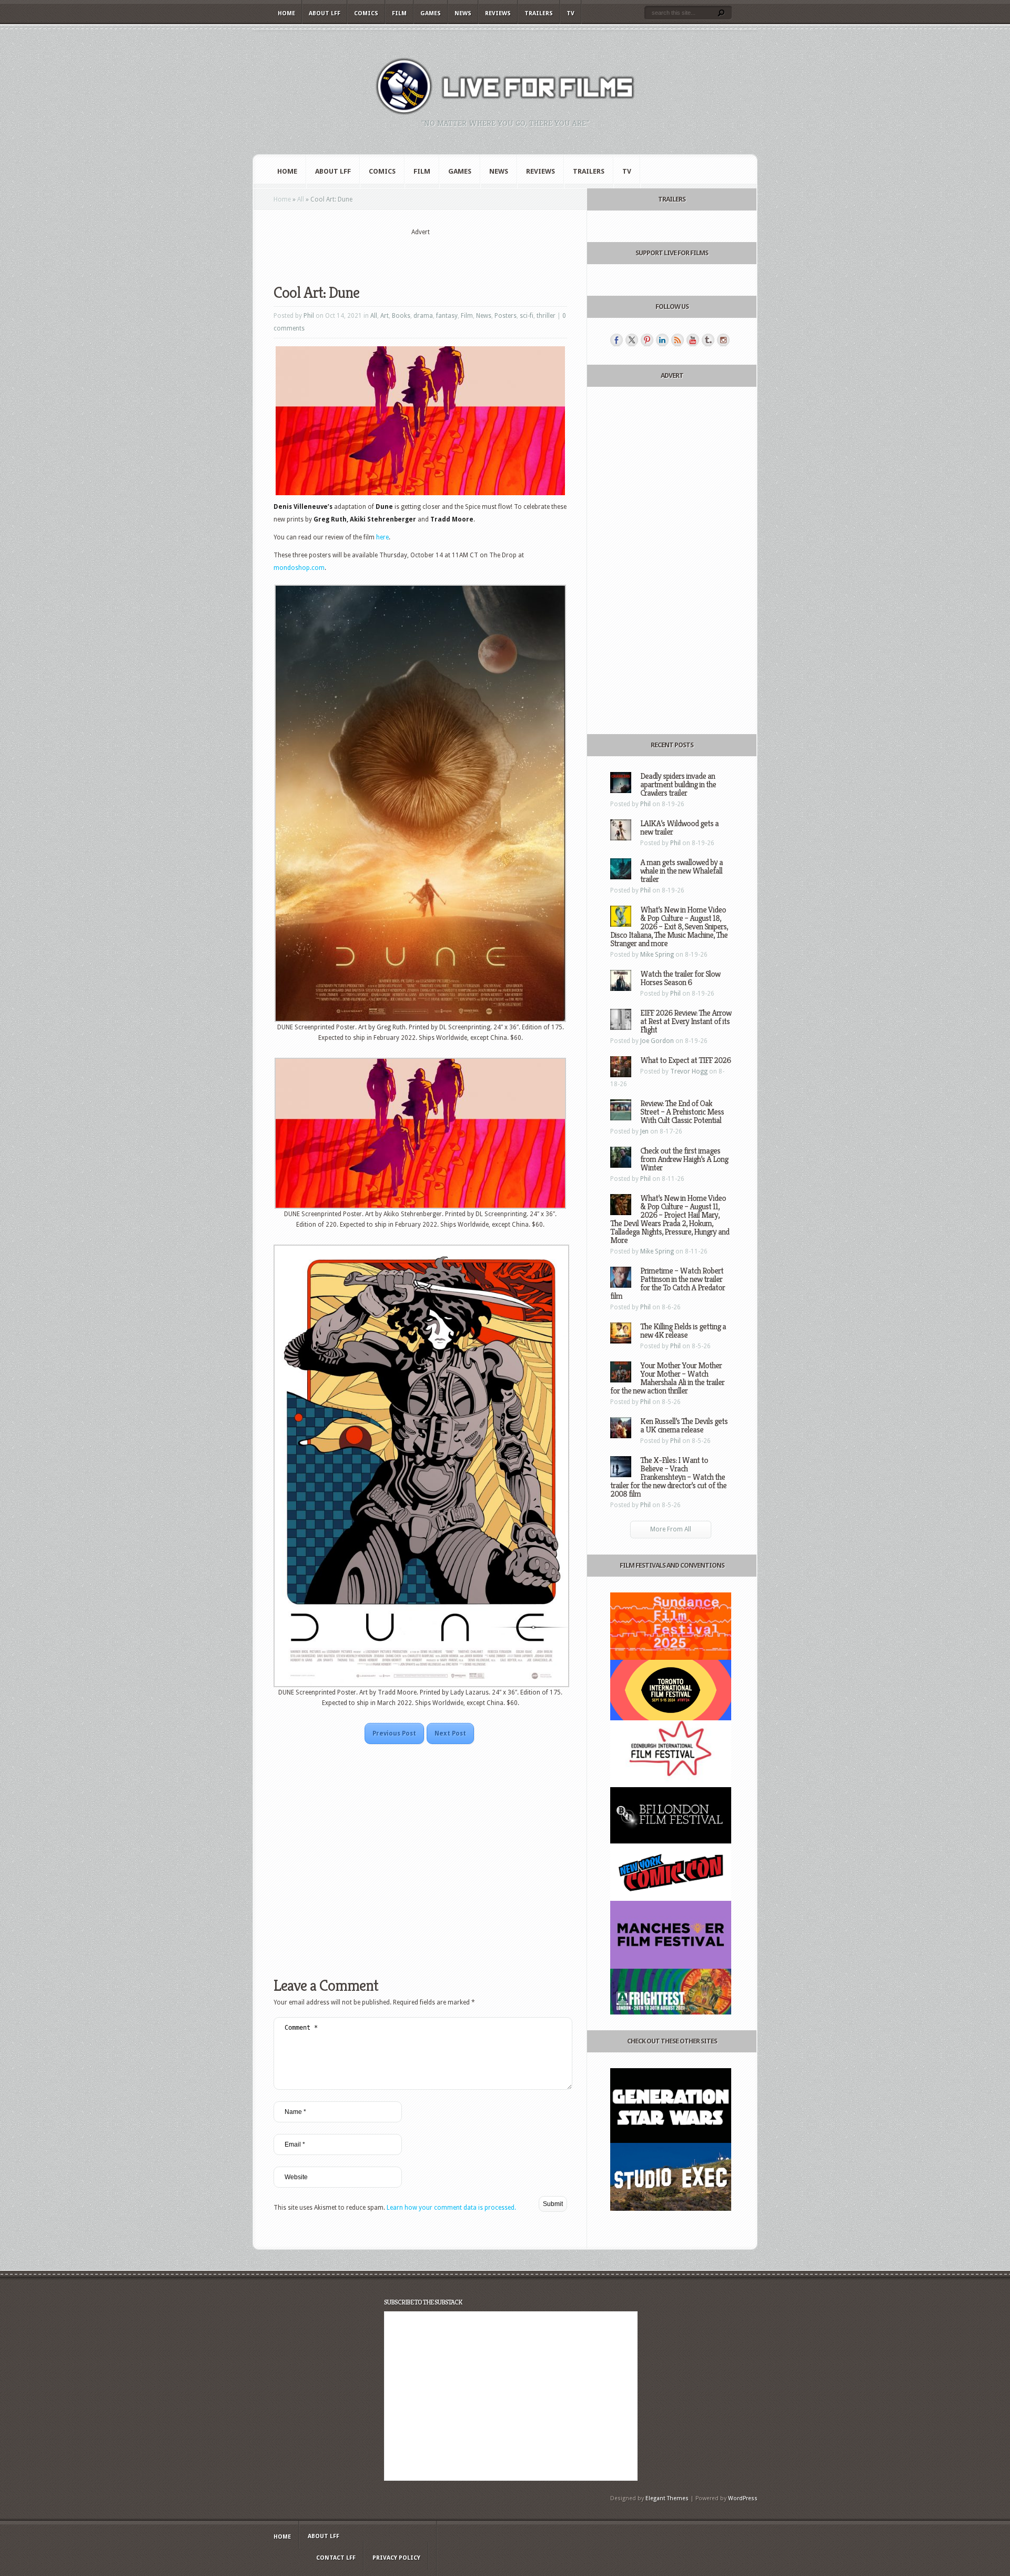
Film (399, 13)
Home (286, 13)
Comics (366, 13)
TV (570, 13)
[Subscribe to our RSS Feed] (678, 340)
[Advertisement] (420, 253)
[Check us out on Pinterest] (647, 340)
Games (431, 13)
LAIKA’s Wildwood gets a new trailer (679, 828)
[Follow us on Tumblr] (708, 340)
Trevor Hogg (689, 1071)
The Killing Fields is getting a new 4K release (683, 1331)
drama (423, 316)
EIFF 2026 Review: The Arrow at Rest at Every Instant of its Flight (686, 1021)
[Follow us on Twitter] (632, 340)
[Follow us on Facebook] (617, 340)
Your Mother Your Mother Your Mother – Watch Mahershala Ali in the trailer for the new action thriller (667, 1378)
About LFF (325, 13)
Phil (309, 316)
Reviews (498, 13)
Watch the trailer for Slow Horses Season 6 (680, 978)
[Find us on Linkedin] (662, 340)
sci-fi (527, 316)
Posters (506, 316)
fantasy (447, 316)
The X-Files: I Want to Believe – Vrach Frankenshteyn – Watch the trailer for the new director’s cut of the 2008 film (668, 1477)
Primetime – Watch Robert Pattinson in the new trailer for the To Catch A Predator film (668, 1283)
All (301, 199)
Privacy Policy (396, 2558)
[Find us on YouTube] (693, 340)
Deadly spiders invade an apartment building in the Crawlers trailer (678, 784)
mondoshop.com (299, 568)
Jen (644, 1131)
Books (401, 316)
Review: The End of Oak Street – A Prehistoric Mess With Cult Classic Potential (682, 1112)
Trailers (539, 13)
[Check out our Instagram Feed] (723, 340)
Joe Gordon (657, 1041)
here (382, 537)
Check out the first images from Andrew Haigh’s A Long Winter (684, 1159)
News (463, 13)
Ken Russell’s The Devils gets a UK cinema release (684, 1425)
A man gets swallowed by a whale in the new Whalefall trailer (681, 871)
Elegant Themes (667, 2498)
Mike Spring (657, 955)
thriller (546, 316)
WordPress (743, 2498)
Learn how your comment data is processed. (451, 2208)
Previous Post (394, 1733)
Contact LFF (336, 2558)
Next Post (450, 1733)
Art (385, 316)
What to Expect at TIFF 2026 (685, 1060)
